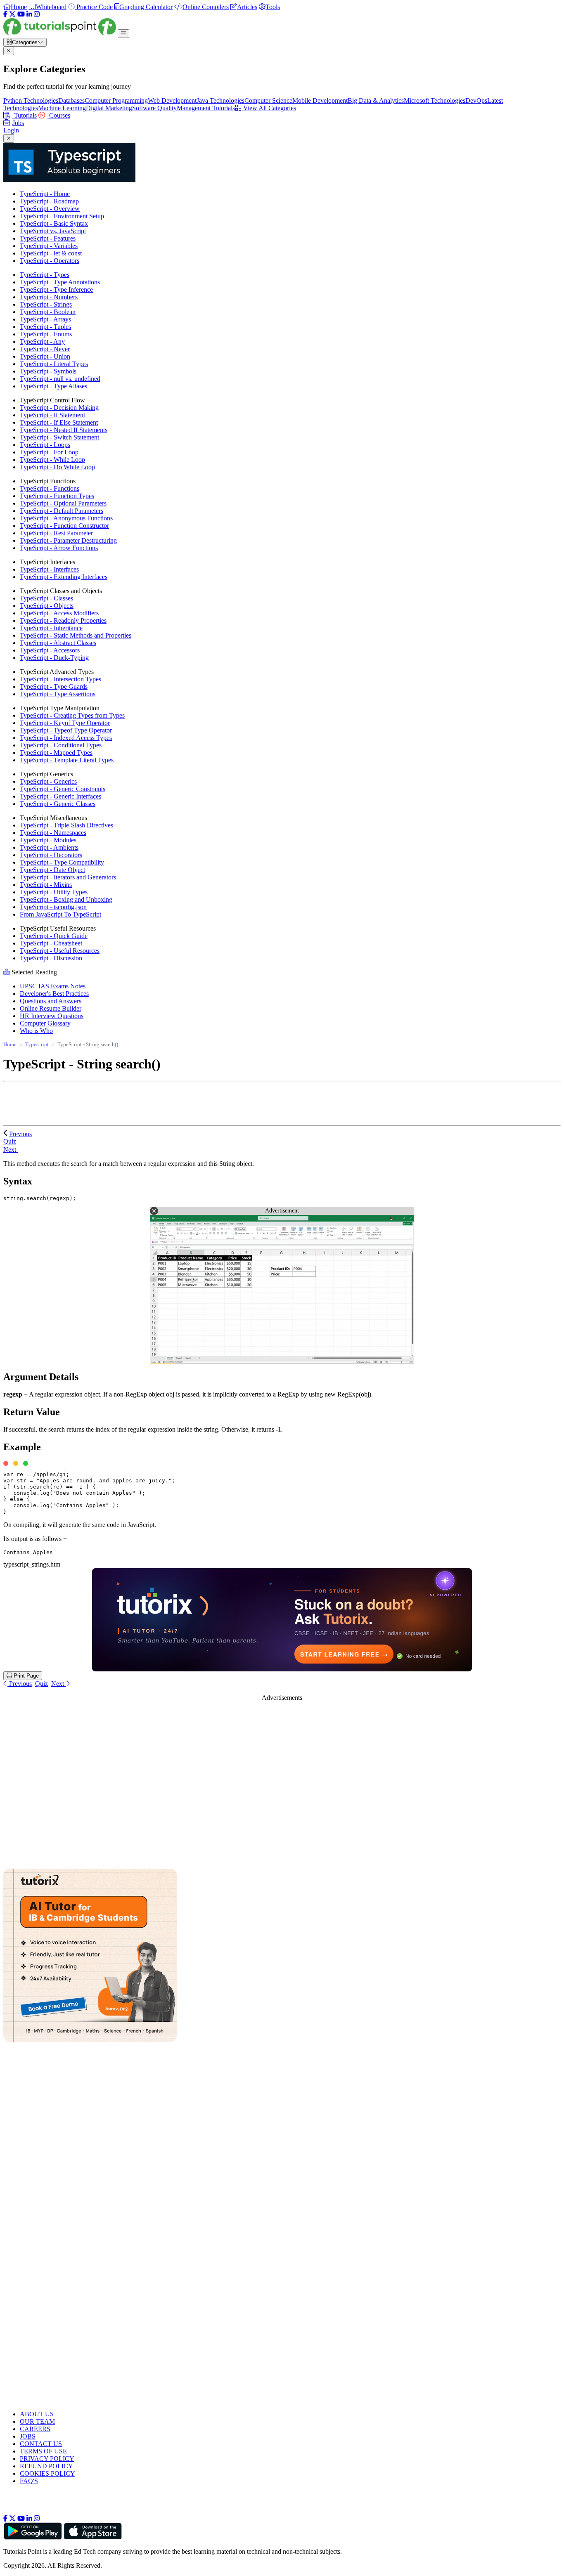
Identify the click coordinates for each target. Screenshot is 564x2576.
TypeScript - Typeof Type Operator (66, 730)
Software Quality (154, 108)
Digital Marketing (109, 108)
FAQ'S (29, 2481)
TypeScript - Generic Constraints (63, 789)
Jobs (18, 123)
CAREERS (35, 2429)
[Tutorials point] (60, 33)
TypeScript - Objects (47, 606)
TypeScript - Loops (45, 445)
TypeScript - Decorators (51, 855)
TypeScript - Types (45, 275)
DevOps (476, 100)
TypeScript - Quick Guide (54, 936)
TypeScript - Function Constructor (64, 526)
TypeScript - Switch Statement (59, 437)
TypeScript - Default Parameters (62, 511)
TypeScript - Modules (48, 840)
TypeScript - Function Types (57, 496)
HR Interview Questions (52, 1016)
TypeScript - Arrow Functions (59, 548)
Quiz (41, 1684)
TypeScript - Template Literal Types (67, 760)
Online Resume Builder (51, 1008)
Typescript (37, 1044)
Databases (71, 100)
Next (11, 1150)
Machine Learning (62, 108)
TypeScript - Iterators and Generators (68, 877)
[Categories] (123, 34)
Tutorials (25, 115)
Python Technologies (31, 100)
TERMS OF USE (43, 2451)
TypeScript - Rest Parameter (56, 533)
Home (10, 1044)
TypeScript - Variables (49, 246)
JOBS (28, 2436)
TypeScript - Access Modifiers (59, 613)
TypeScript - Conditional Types (61, 745)
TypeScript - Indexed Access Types (66, 738)
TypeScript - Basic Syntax (54, 223)
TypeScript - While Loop (52, 460)
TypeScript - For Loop (49, 452)
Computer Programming (116, 100)
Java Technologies (220, 100)
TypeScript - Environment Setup (62, 216)
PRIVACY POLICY (47, 2459)
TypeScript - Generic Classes (58, 804)
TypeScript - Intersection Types (60, 679)
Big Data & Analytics (376, 100)
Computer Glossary (45, 1023)
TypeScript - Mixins (46, 885)
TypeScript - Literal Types (54, 364)
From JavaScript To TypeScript (60, 914)
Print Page (25, 1676)
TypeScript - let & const (51, 253)
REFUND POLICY (46, 2466)
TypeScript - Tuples (45, 327)
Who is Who (36, 1031)
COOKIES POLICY (47, 2473)
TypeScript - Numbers (49, 297)
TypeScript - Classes (46, 598)
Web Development (172, 100)
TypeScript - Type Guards (54, 687)
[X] (12, 14)
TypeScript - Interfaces (49, 569)
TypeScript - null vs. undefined (60, 379)
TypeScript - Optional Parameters (63, 503)
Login (11, 130)
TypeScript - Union (45, 356)
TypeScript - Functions (50, 488)
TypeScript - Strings (46, 304)
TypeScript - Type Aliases (53, 386)
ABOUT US (37, 2414)
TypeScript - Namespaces (53, 833)
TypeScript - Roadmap (49, 201)
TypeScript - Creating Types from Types (72, 715)
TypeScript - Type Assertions (58, 694)
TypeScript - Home (45, 194)
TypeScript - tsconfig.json (53, 907)
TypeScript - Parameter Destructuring (68, 540)
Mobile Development (320, 100)
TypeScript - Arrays (45, 319)
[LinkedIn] (29, 14)
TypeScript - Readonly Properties (63, 620)
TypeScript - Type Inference (56, 290)
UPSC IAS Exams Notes (53, 986)
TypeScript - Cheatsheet (51, 943)
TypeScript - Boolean (48, 312)
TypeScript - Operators (50, 261)
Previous (20, 1134)
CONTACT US (41, 2444)
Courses (59, 115)
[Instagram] (37, 14)
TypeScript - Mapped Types (56, 753)
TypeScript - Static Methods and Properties (76, 635)
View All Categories (269, 108)
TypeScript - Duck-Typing (54, 658)
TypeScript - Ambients (49, 847)
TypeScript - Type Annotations (60, 282)
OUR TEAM (37, 2421)
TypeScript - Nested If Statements (64, 430)
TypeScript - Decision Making (59, 408)
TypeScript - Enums (46, 334)
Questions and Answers (51, 1001)
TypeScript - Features (48, 238)
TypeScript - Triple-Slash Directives (66, 825)
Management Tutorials (206, 108)
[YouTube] (21, 14)
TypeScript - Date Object (52, 870)
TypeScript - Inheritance (51, 628)
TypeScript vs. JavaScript (53, 231)
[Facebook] (5, 14)
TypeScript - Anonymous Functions (66, 518)
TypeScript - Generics (48, 781)
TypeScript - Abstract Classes (58, 643)
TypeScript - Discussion (51, 958)
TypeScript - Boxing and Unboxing (66, 899)
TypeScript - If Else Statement (59, 422)
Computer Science (268, 100)
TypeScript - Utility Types (54, 892)
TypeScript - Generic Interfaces (60, 796)
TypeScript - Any (42, 341)
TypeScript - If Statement (52, 415)
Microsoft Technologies (435, 100)
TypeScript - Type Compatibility (62, 862)
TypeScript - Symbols (48, 371)
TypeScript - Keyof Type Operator (65, 723)
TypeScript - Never (45, 349)
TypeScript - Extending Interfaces (64, 577)
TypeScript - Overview (50, 209)
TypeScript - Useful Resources (60, 951)
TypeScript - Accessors (50, 650)
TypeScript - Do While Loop (57, 467)
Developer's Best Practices (54, 994)
